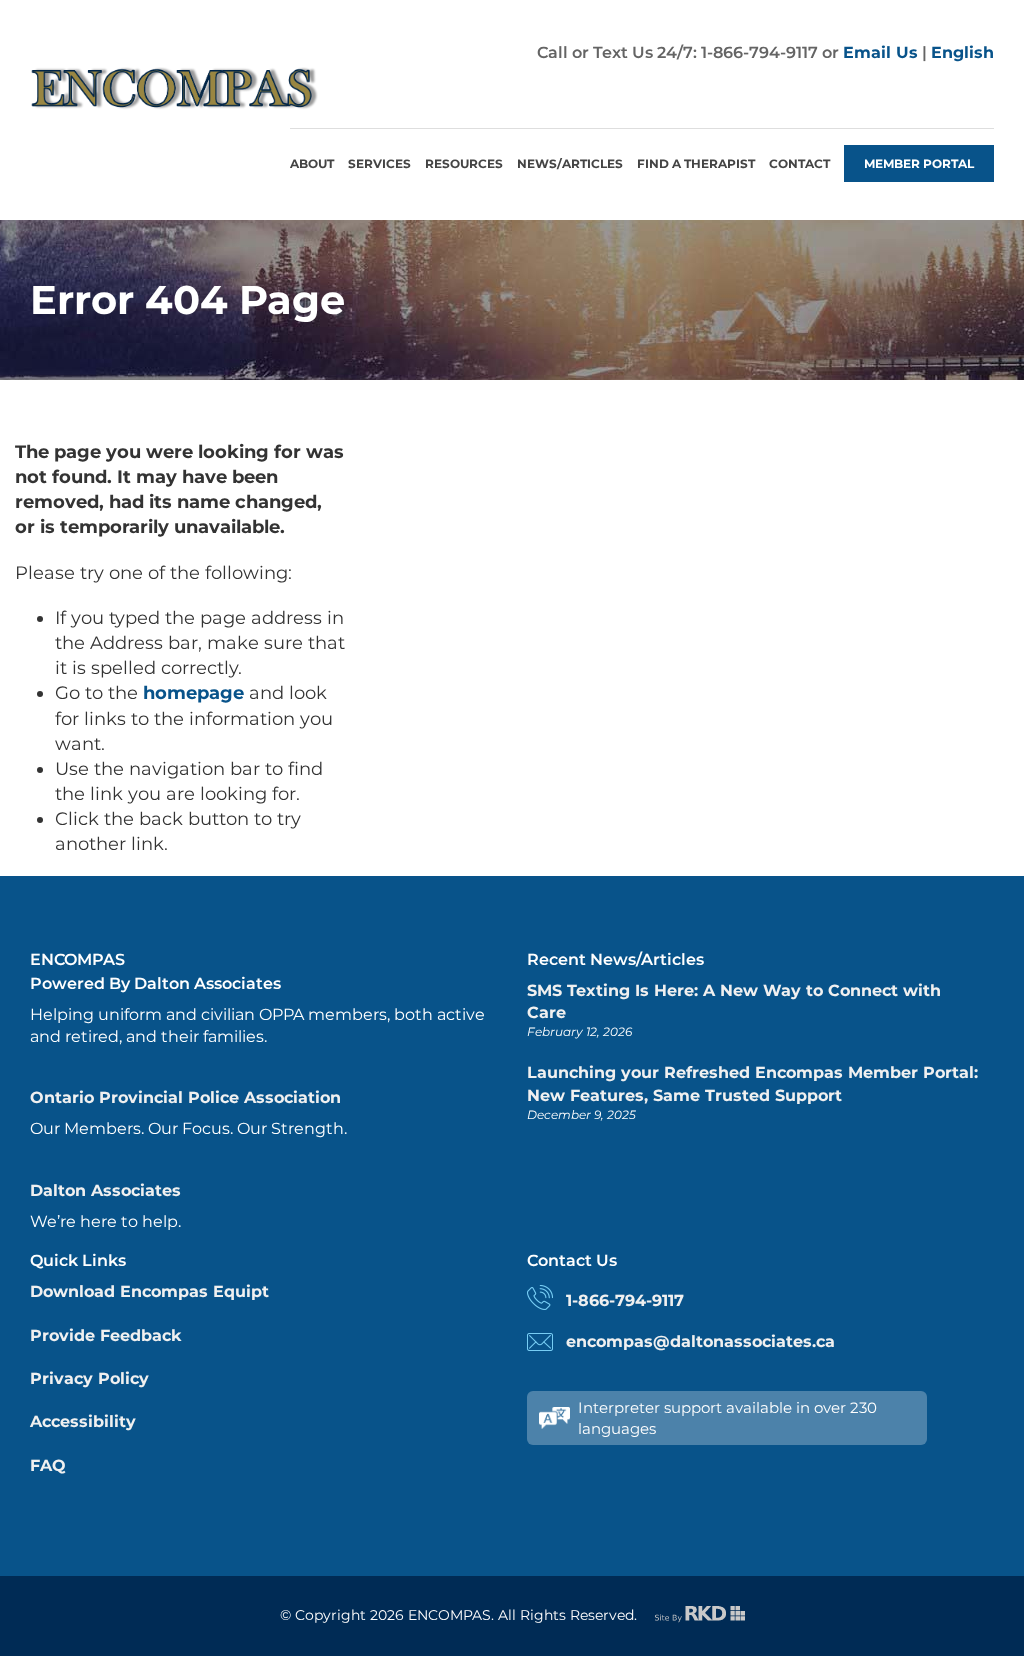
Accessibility (83, 1421)
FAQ (48, 1465)
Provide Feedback (105, 1335)
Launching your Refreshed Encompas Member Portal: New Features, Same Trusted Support (752, 1083)
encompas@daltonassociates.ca (700, 1341)
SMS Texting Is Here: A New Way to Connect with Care (734, 1001)
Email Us (880, 52)
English (962, 52)
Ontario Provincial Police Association (185, 1097)
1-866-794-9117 (625, 1300)
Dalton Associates (105, 1190)
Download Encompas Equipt (149, 1291)
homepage (193, 693)
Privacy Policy (89, 1378)
